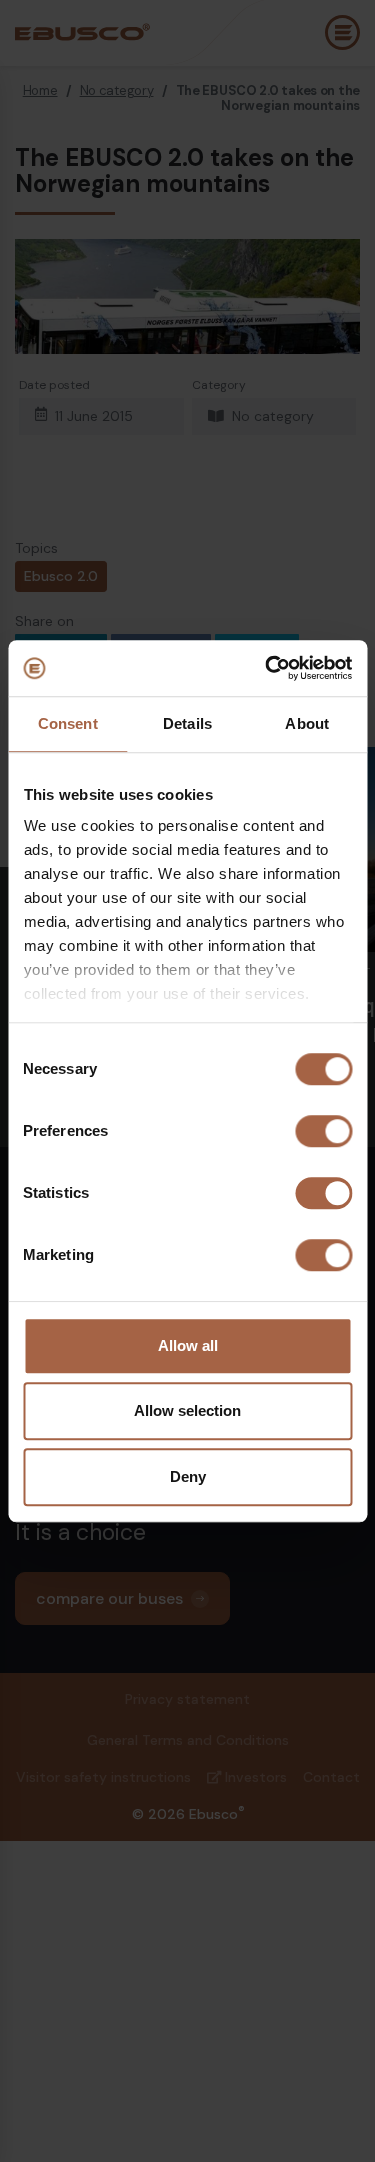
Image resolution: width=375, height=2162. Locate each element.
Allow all (188, 1345)
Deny (188, 1476)
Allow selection (187, 1410)
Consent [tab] (68, 723)
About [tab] (307, 723)
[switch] (323, 1131)
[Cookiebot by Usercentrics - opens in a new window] (267, 668)
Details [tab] (187, 723)
